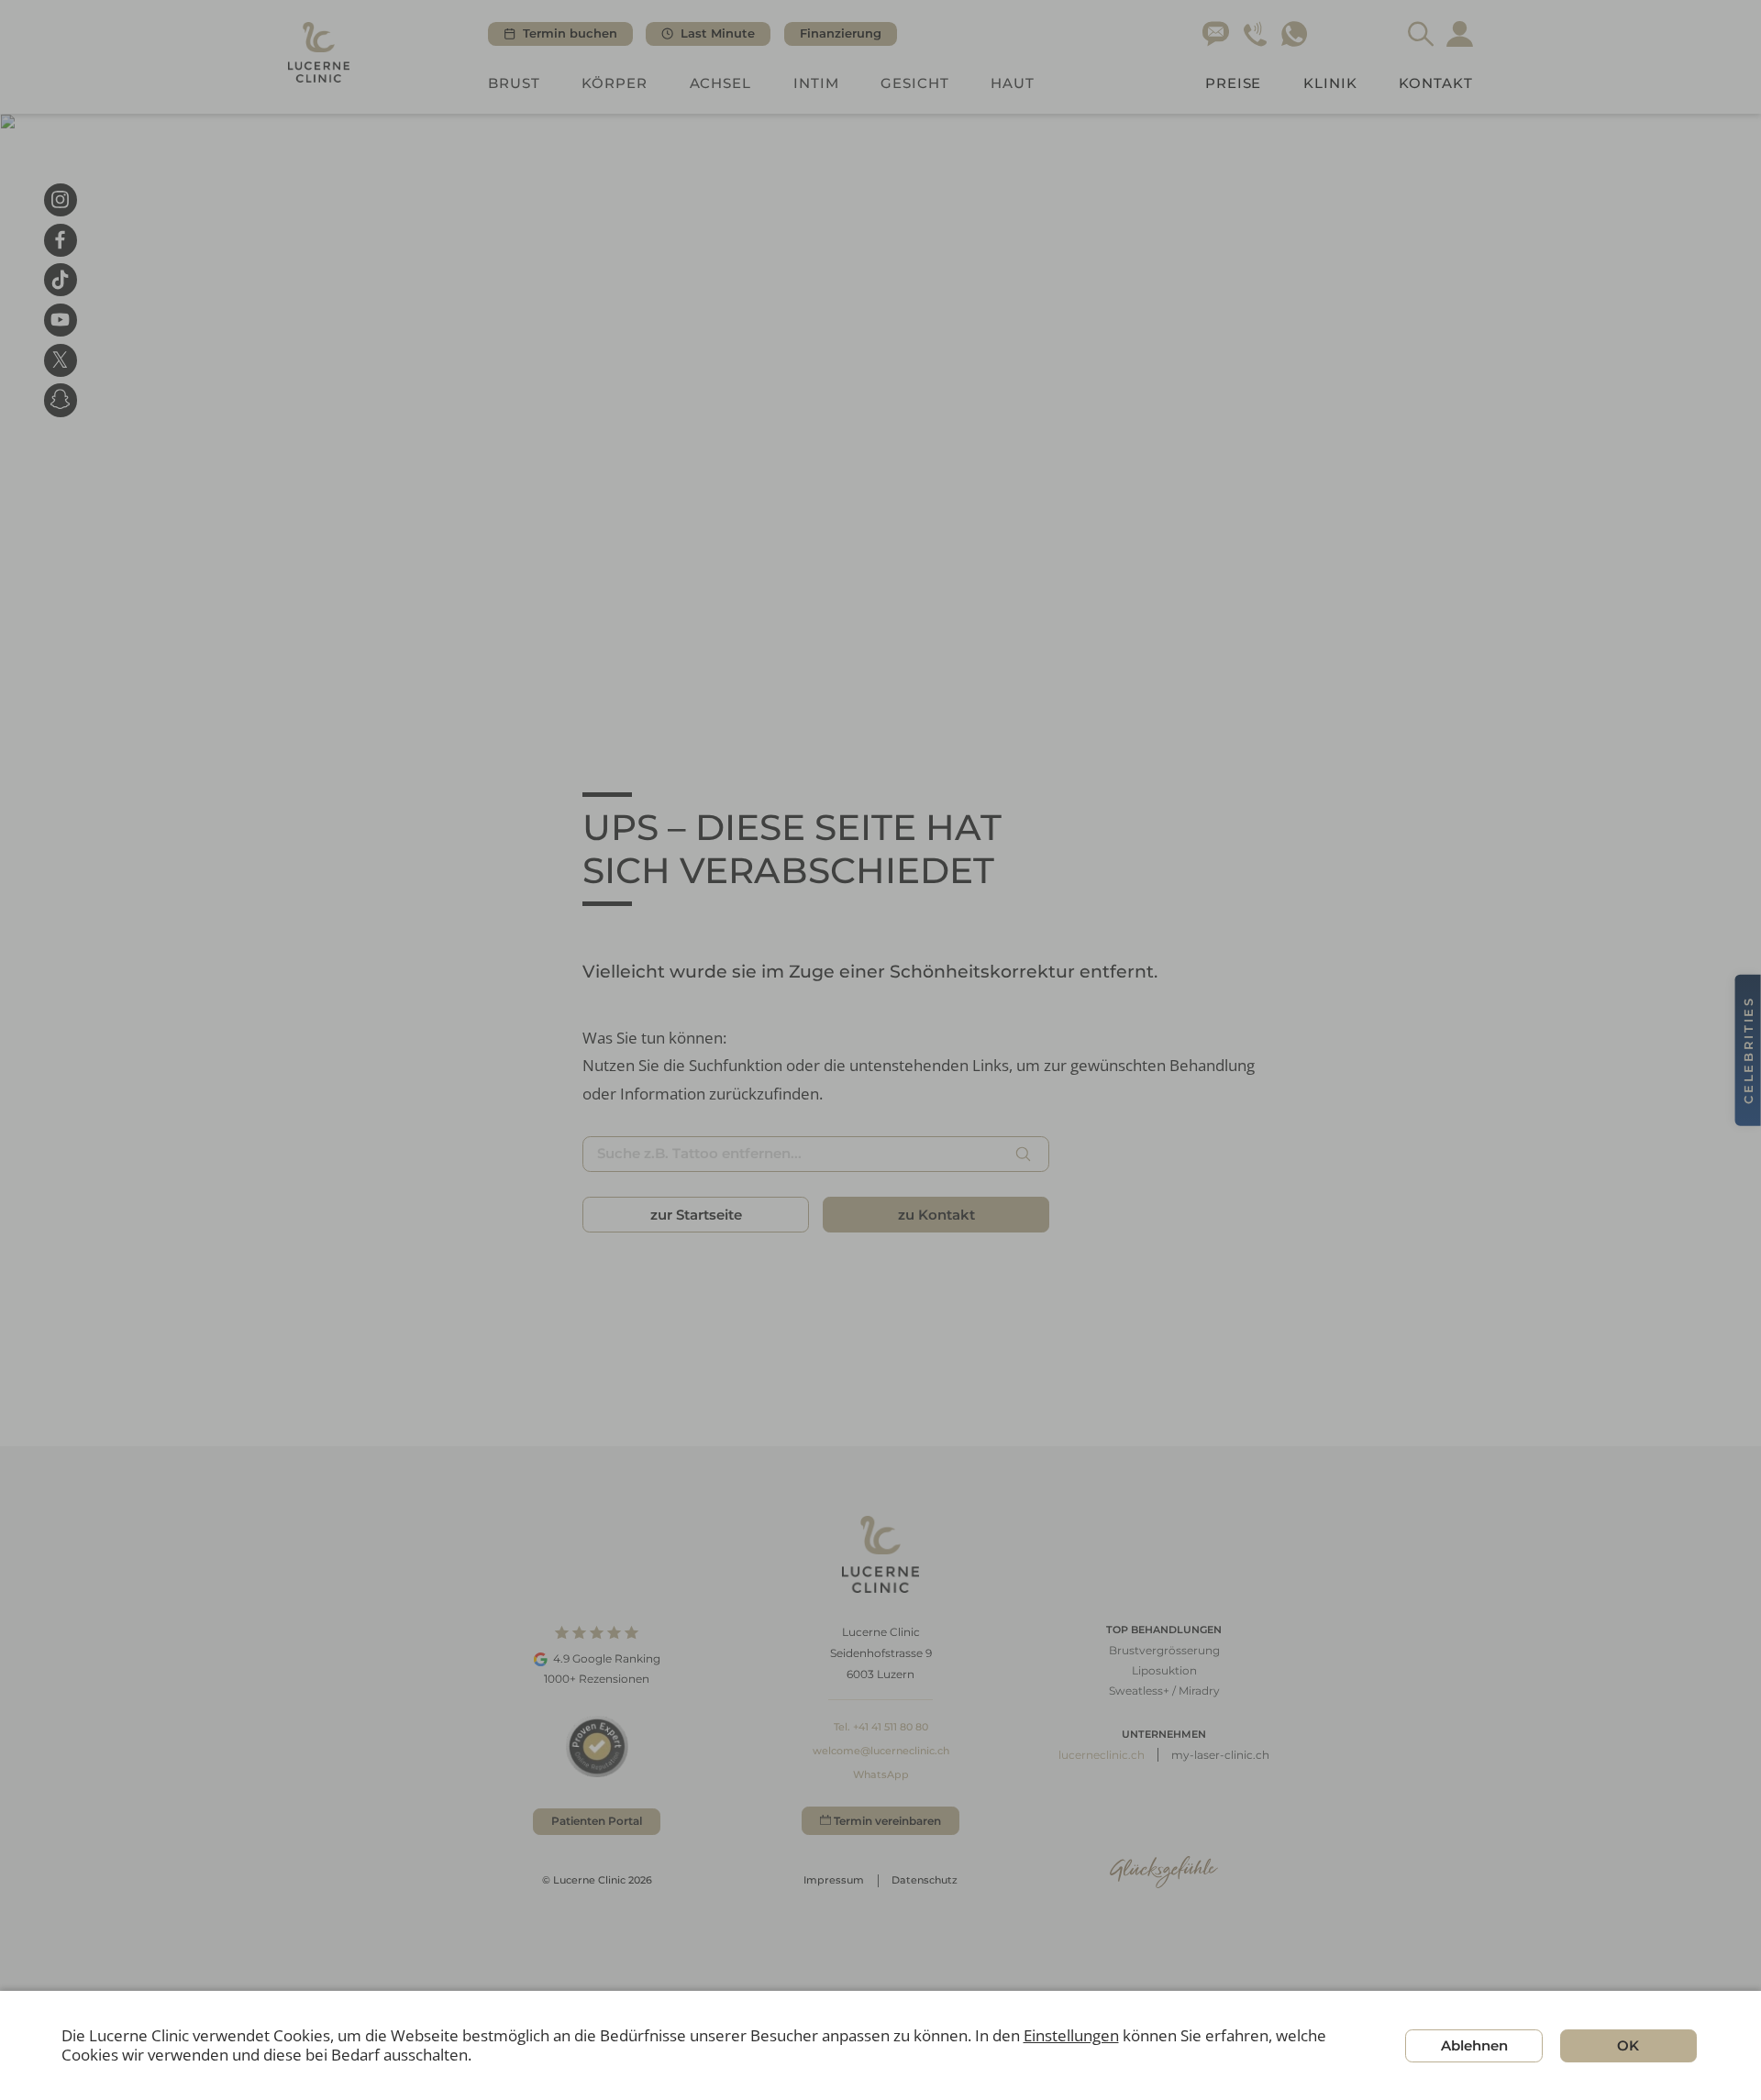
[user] (1460, 34)
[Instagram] (61, 200)
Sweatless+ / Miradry (1164, 1691)
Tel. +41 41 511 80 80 (881, 1727)
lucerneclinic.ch (1102, 1755)
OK (1628, 2045)
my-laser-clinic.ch (1220, 1755)
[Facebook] (61, 239)
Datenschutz (925, 1880)
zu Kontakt (936, 1215)
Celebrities (1748, 1050)
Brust (514, 83)
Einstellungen (1071, 2036)
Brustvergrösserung (1164, 1650)
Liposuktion (1164, 1670)
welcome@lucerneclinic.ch (881, 1751)
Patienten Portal (597, 1821)
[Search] (1421, 34)
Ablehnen (1474, 2045)
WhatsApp (881, 1774)
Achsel (721, 83)
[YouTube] (61, 320)
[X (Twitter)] (61, 359)
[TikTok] (61, 280)
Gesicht (915, 83)
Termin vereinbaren (887, 1821)
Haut (1013, 83)
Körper (615, 83)
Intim (816, 83)
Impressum (834, 1880)
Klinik (1330, 83)
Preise (1234, 83)
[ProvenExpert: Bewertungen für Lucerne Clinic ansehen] (597, 1746)
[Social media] (61, 400)
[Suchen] (1024, 1154)
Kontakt (1436, 83)
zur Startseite (696, 1215)
